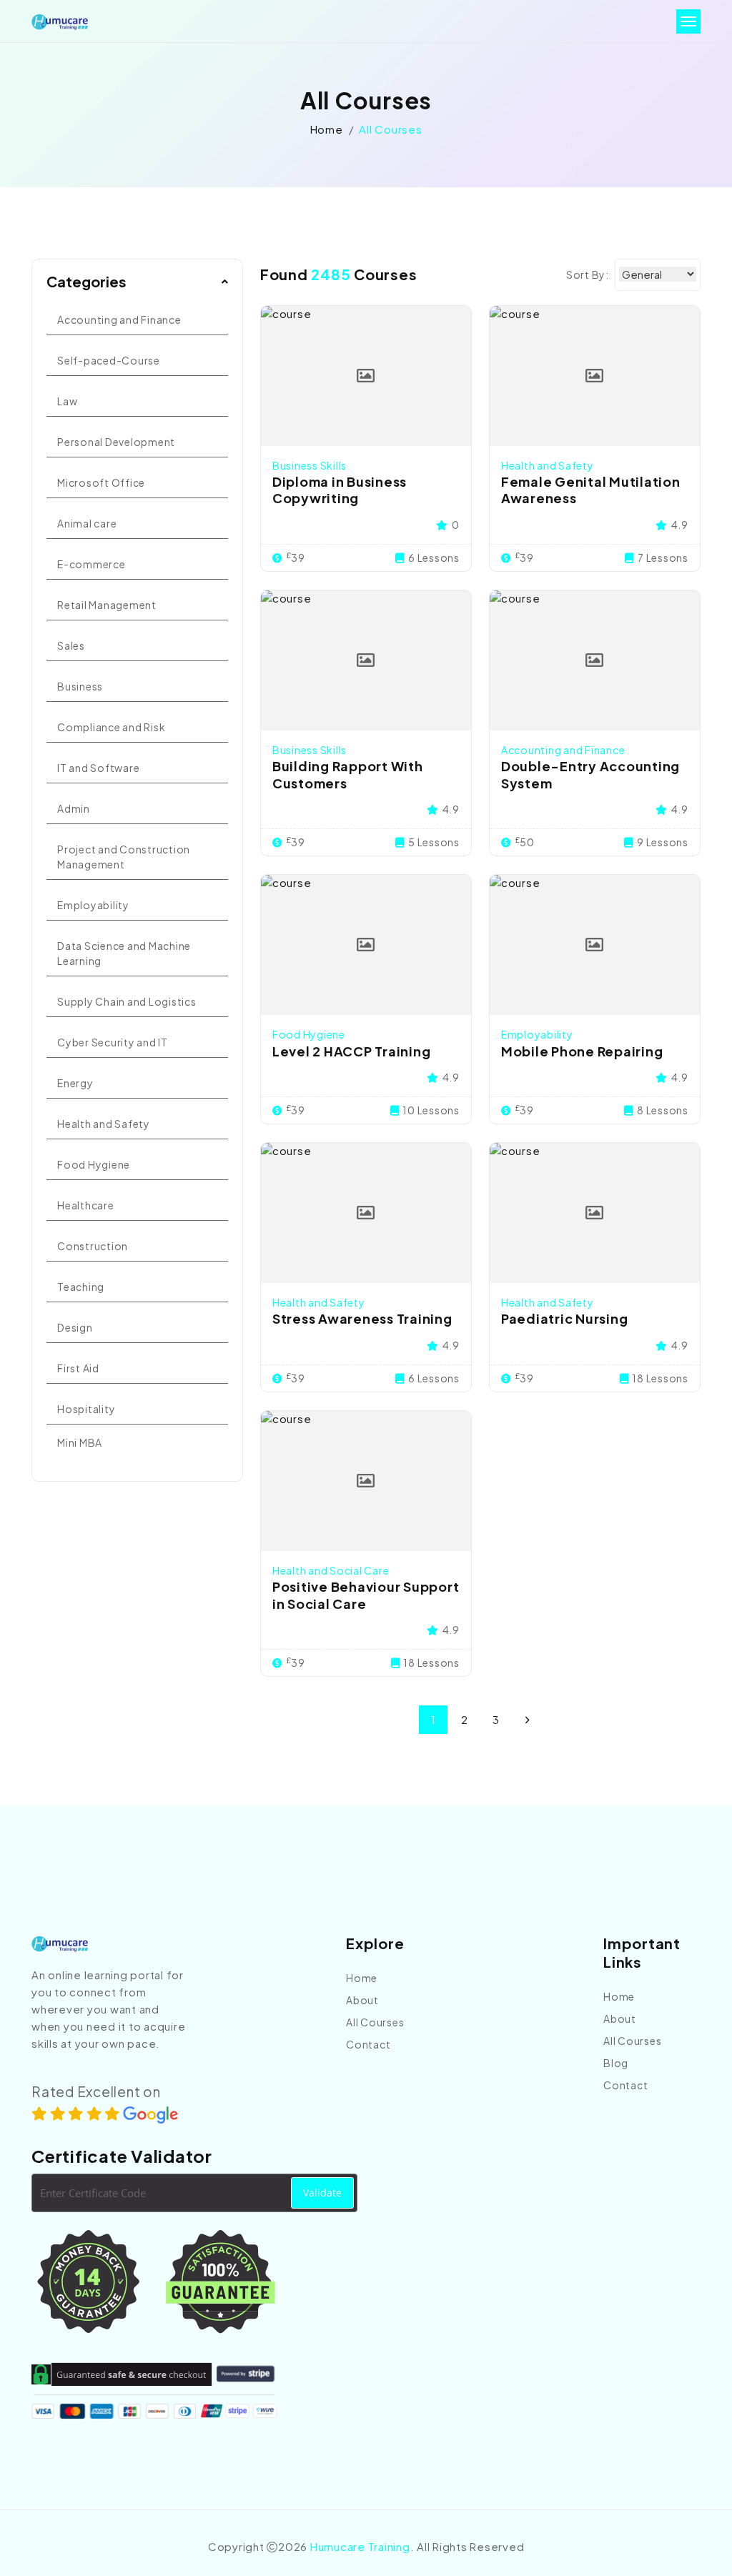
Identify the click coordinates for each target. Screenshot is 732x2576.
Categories (86, 281)
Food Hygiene (94, 1164)
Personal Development (116, 442)
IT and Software (98, 768)
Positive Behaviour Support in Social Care (366, 1595)
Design (75, 1327)
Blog (616, 2063)
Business (80, 686)
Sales (71, 645)
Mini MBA (80, 1442)
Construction (93, 1246)
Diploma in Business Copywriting (340, 490)
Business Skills (310, 465)
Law (67, 401)
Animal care (87, 523)
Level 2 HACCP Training (352, 1051)
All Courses (375, 2022)
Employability (93, 905)
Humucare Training (360, 2546)
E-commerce (91, 564)
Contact (368, 2044)
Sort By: (588, 274)
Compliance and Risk (111, 727)
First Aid (78, 1368)
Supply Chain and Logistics (127, 1001)
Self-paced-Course (109, 360)
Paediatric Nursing (565, 1318)
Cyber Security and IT (113, 1042)
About (362, 2000)
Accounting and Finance (119, 319)
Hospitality (86, 1409)
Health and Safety (104, 1124)
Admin (74, 808)
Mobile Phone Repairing (582, 1051)
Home (327, 129)
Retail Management (107, 605)
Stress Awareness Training (362, 1318)
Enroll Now (366, 376)
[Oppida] (60, 22)
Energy (75, 1083)
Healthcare (86, 1205)
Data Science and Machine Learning (124, 953)
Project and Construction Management (124, 857)
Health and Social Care (331, 1570)
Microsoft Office (101, 482)
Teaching (81, 1287)
